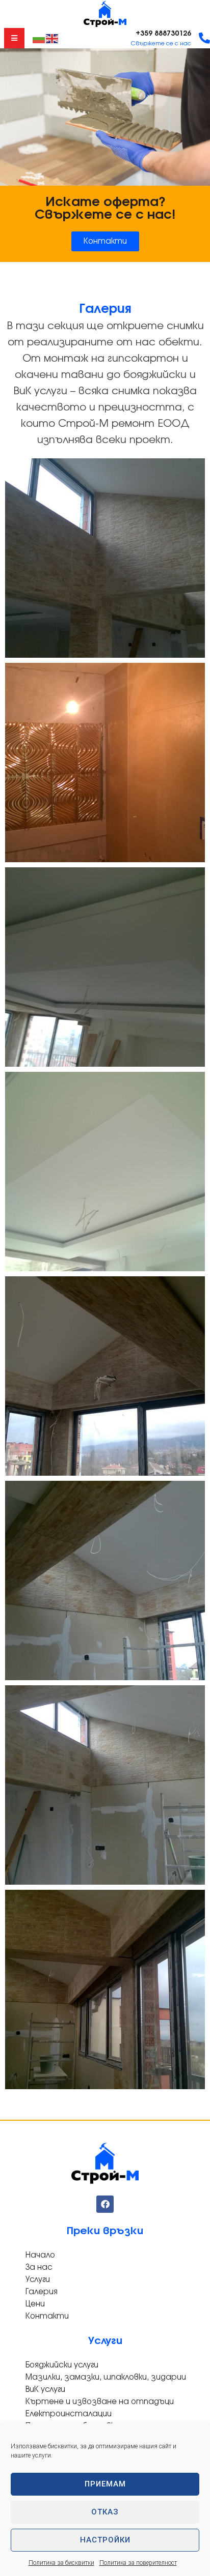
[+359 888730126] (204, 38)
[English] (52, 38)
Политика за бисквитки (61, 2563)
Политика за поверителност (138, 2563)
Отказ (105, 2512)
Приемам (105, 2484)
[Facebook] (105, 2204)
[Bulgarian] (39, 38)
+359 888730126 (163, 34)
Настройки (105, 2540)
